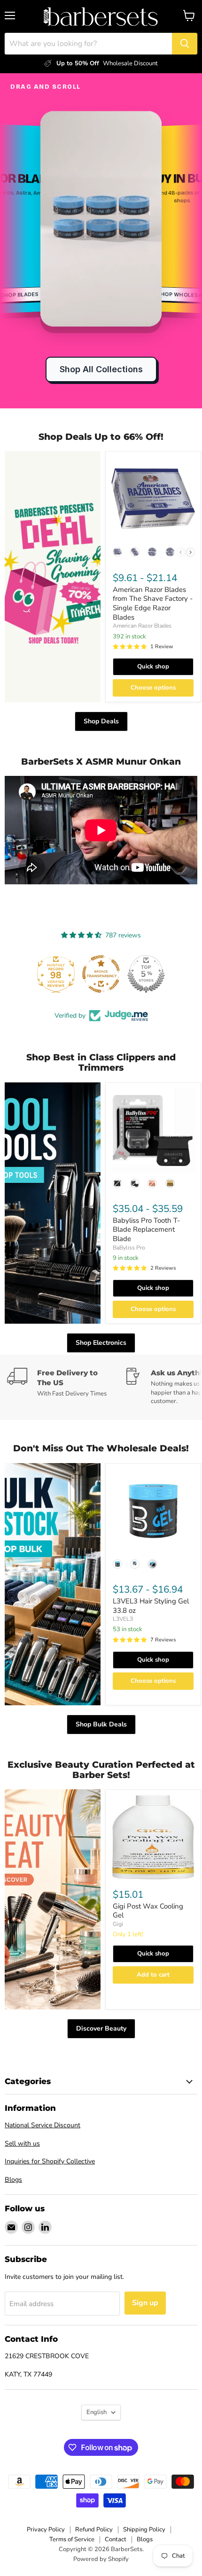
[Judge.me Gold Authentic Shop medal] (101, 974)
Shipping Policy (144, 2530)
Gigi (118, 1924)
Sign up (145, 2303)
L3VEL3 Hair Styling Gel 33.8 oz (151, 1606)
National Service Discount (43, 2125)
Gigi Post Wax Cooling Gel (148, 1911)
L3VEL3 (123, 1619)
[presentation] (190, 552)
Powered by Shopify (101, 2559)
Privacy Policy (46, 2530)
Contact (116, 2539)
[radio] (117, 552)
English (97, 2412)
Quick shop (153, 667)
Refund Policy (94, 2530)
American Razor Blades (142, 626)
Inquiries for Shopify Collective (50, 2161)
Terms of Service (72, 2539)
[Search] (185, 44)
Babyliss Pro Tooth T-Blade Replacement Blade (146, 1230)
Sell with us (22, 2143)
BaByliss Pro (129, 1248)
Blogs (13, 2180)
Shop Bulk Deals (101, 1724)
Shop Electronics (101, 1343)
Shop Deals (101, 721)
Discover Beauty (101, 2028)
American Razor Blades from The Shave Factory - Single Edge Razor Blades (153, 603)
